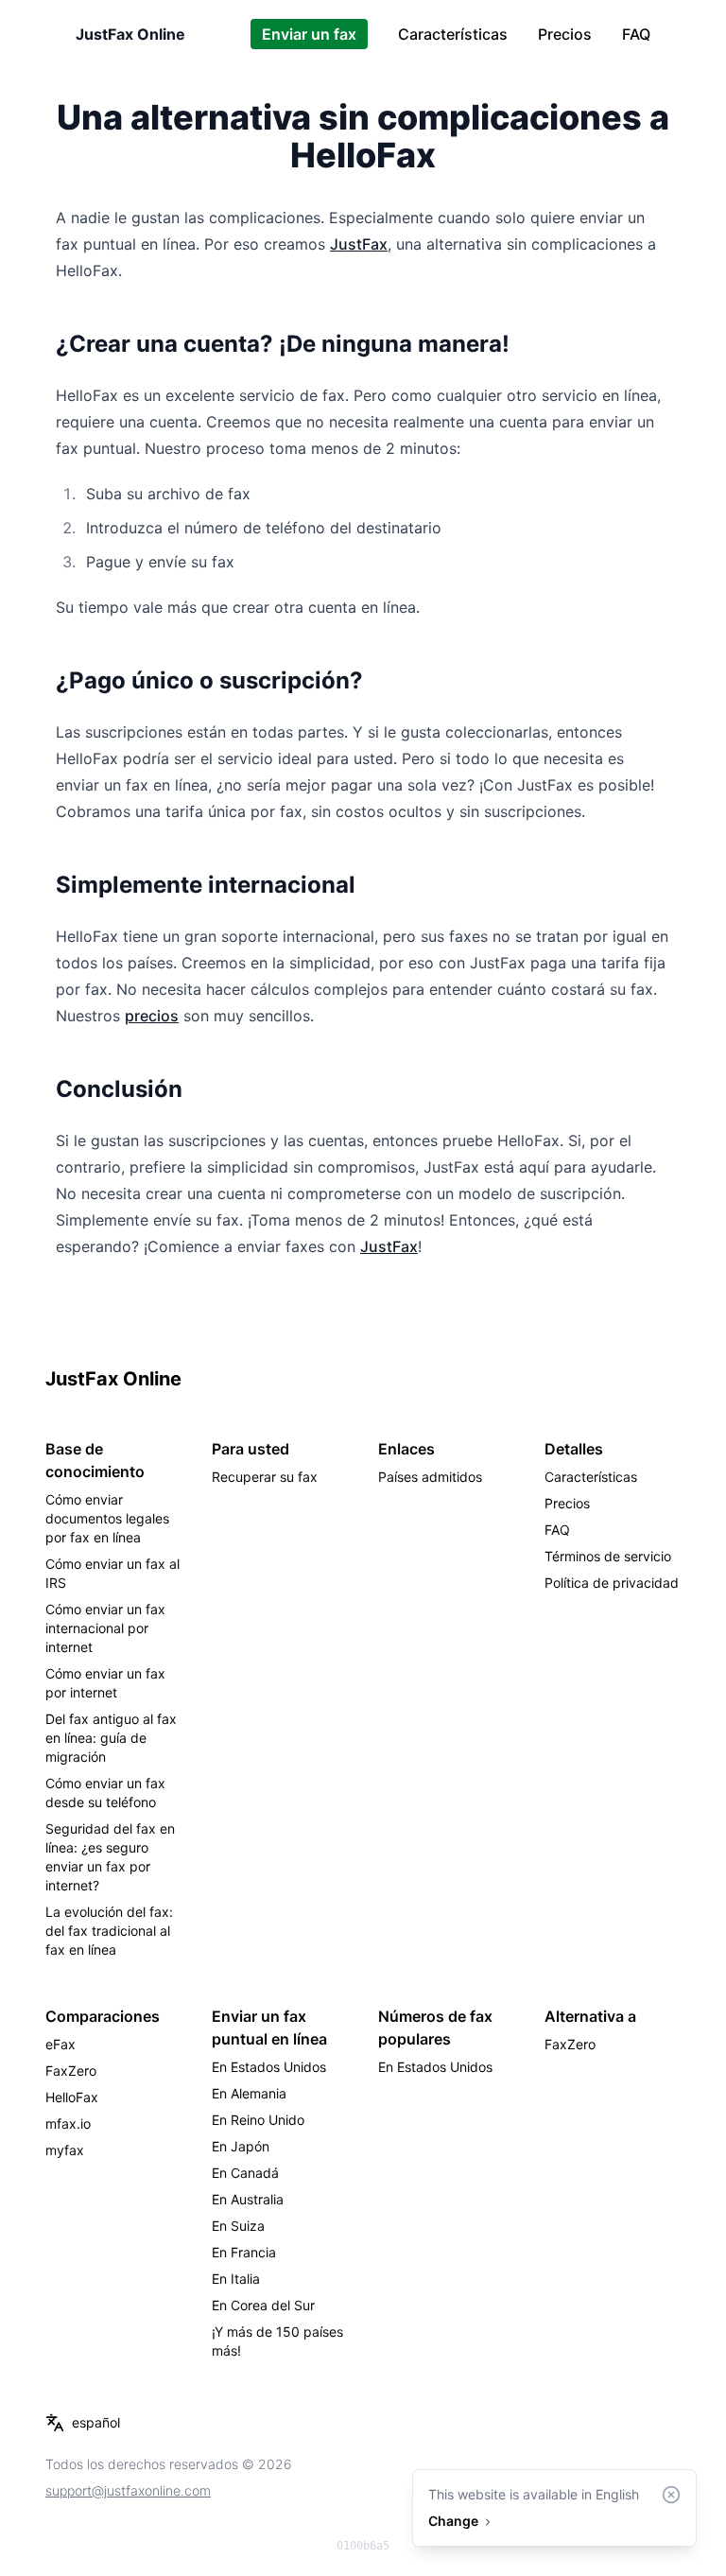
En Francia (244, 2252)
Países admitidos (430, 1477)
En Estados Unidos (269, 2067)
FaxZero (71, 2071)
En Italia (236, 2279)
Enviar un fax (309, 34)
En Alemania (249, 2093)
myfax (65, 2150)
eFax (60, 2044)
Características (453, 34)
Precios (565, 34)
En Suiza (238, 2226)
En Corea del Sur (263, 2305)
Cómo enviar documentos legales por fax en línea (107, 1518)
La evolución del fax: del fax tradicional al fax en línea (109, 1931)
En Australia (248, 2199)
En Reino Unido (258, 2120)
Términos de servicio (608, 1556)
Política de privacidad (612, 1583)
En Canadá (245, 2173)
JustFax (359, 244)
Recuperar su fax (265, 1477)
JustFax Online (130, 34)
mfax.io (68, 2123)
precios (152, 1016)
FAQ (636, 34)
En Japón (241, 2146)
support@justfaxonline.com (128, 2490)
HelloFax (72, 2097)
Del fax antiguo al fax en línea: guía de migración (111, 1738)
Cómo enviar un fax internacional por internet (105, 1628)
